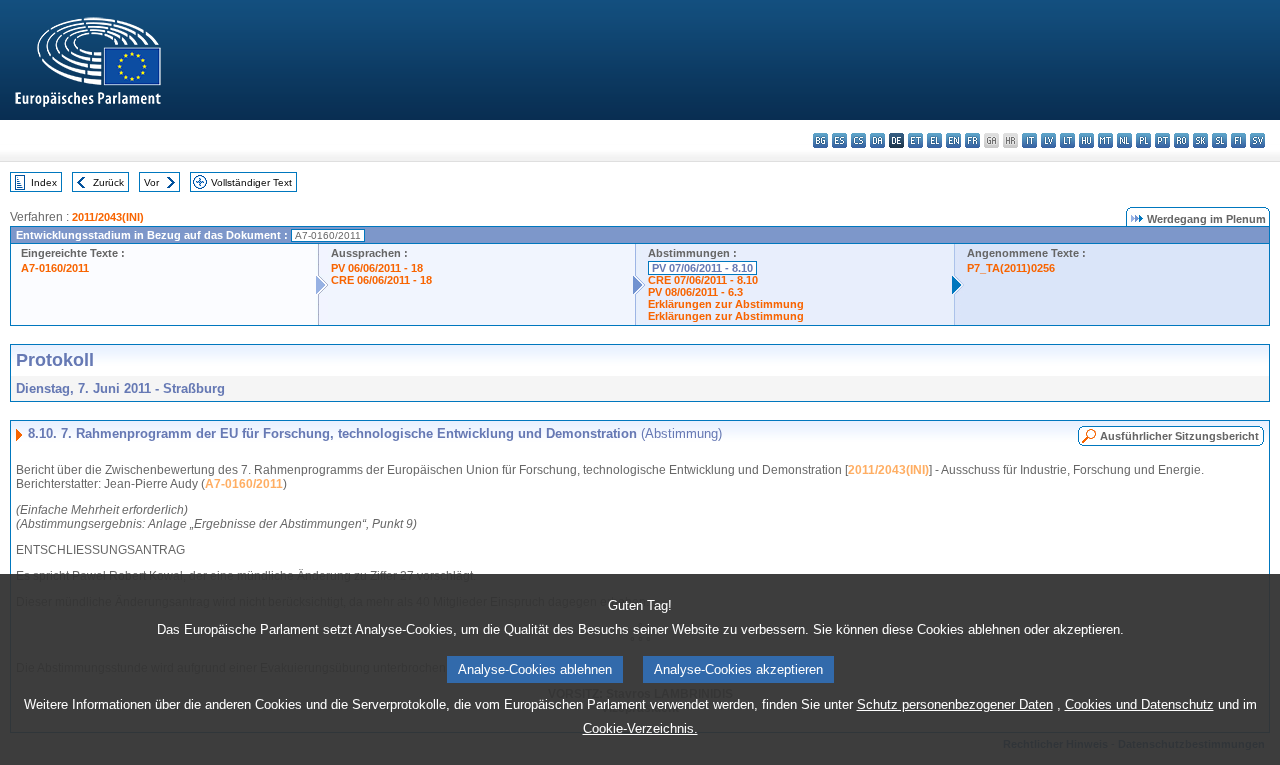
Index (44, 182)
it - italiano (1029, 140)
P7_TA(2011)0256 (1011, 268)
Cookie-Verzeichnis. (640, 728)
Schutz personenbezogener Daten (955, 704)
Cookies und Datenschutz (1139, 704)
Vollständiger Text (251, 182)
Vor (151, 182)
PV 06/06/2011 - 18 (377, 268)
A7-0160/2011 (55, 268)
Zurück (108, 182)
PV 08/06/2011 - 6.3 (695, 292)
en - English (953, 140)
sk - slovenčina (1200, 140)
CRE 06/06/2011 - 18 (381, 280)
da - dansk (877, 140)
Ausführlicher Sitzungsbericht (1179, 436)
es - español (839, 140)
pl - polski (1143, 140)
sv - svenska (1257, 140)
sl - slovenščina (1219, 140)
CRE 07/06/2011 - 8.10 (703, 280)
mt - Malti (1105, 140)
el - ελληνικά (934, 140)
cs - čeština (858, 140)
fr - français (972, 140)
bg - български (820, 140)
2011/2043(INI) (108, 217)
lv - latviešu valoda (1048, 140)
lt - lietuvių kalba (1067, 140)
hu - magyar (1086, 140)
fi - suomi (1238, 140)
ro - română (1181, 140)
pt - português (1162, 140)
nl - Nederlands (1124, 140)
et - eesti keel (915, 140)
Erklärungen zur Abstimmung (726, 304)
